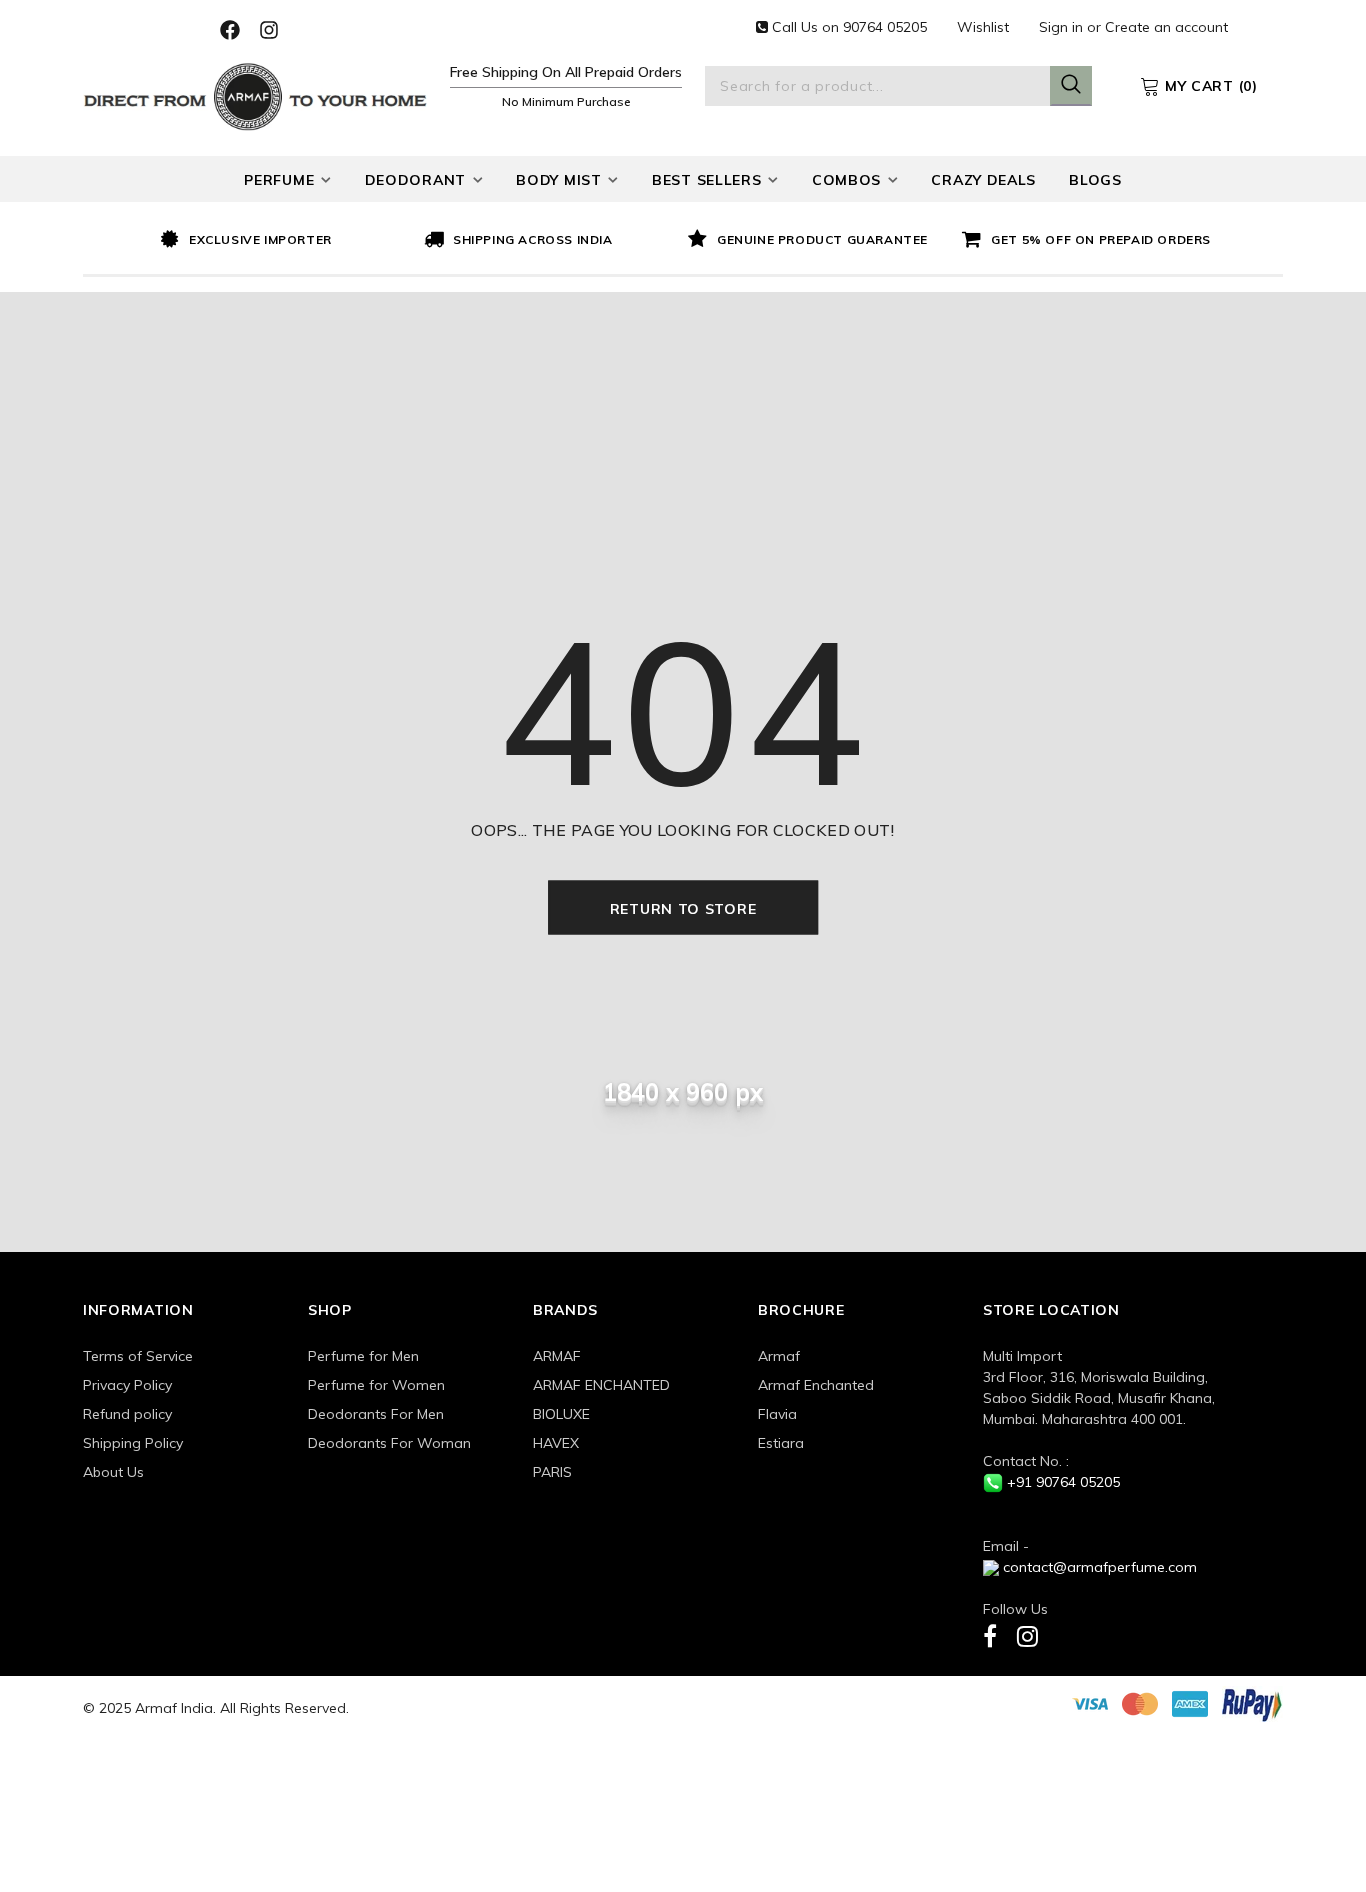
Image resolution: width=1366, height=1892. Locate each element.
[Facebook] (990, 1635)
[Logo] (255, 94)
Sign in (1063, 27)
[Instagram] (1027, 1635)
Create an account (1166, 27)
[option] (287, 241)
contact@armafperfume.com (1100, 1567)
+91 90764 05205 (1063, 1482)
